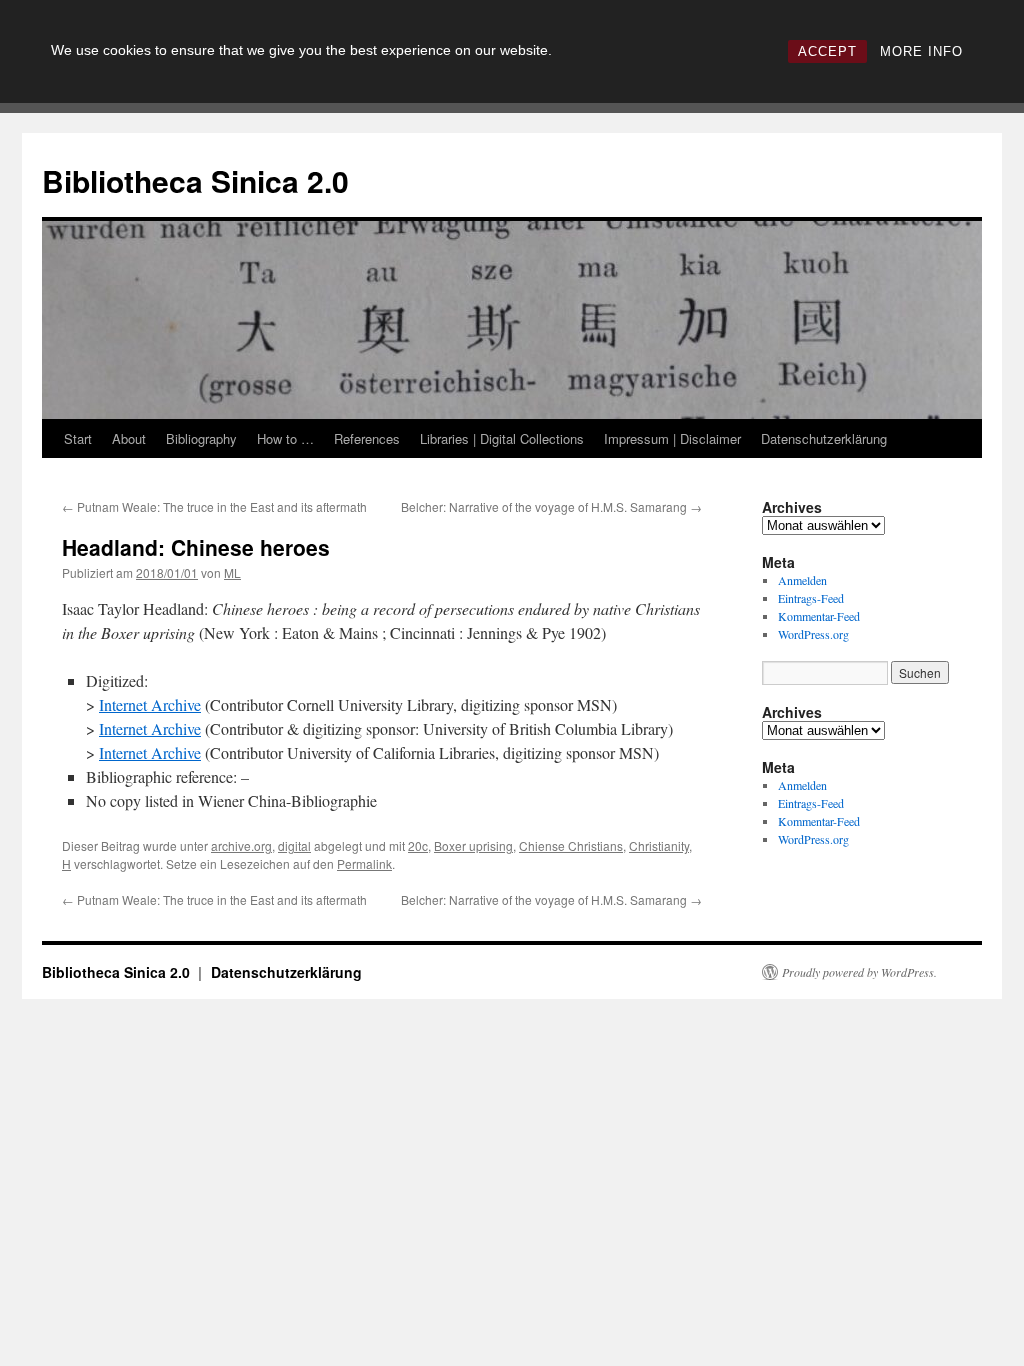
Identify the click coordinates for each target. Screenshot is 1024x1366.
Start (78, 438)
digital (294, 845)
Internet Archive (150, 704)
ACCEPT (827, 51)
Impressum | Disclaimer (672, 438)
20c (418, 845)
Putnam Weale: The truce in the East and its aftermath (214, 506)
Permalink (364, 863)
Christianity (659, 845)
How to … (285, 438)
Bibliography (201, 438)
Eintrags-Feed (811, 598)
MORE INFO (921, 51)
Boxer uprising (473, 845)
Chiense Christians (571, 845)
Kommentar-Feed (819, 616)
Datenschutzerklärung (824, 438)
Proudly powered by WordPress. (859, 972)
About (129, 438)
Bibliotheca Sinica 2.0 (195, 180)
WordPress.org (813, 634)
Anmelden (802, 580)
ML (232, 572)
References (367, 438)
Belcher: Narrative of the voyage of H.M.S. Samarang (551, 506)
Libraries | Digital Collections (502, 438)
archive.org (241, 845)
